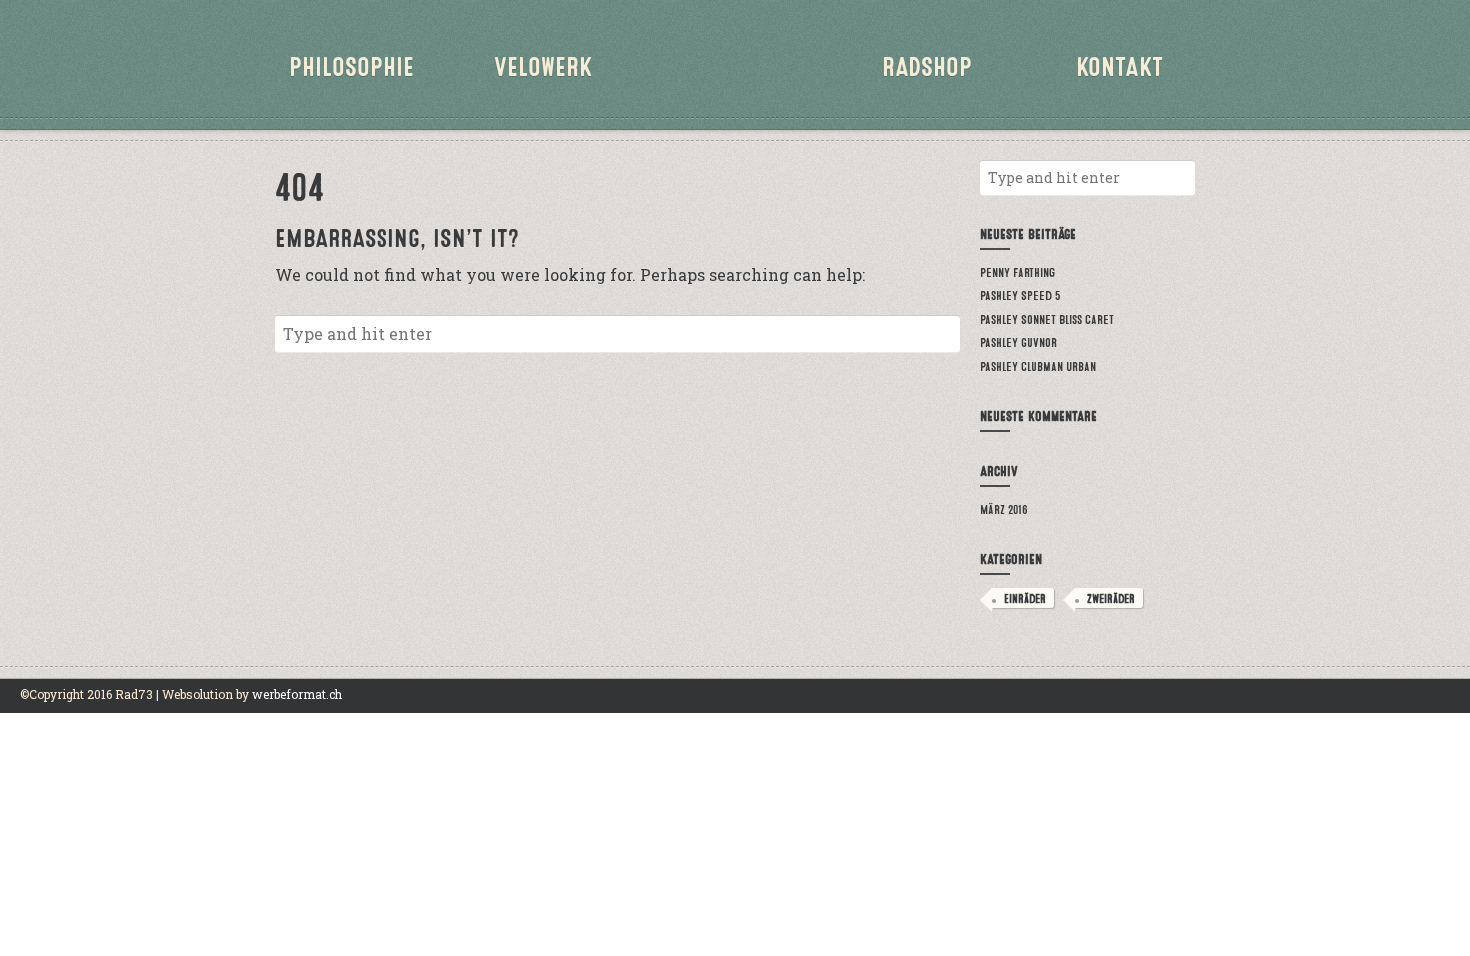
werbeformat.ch (297, 694)
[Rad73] (735, 80)
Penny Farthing (1017, 271)
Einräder (1025, 598)
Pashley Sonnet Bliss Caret (1047, 318)
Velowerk (543, 64)
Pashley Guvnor (1018, 341)
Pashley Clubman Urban (1038, 365)
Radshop (927, 64)
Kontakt (1119, 64)
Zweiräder (1111, 598)
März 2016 (1004, 508)
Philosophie (351, 64)
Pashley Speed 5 (1020, 294)
